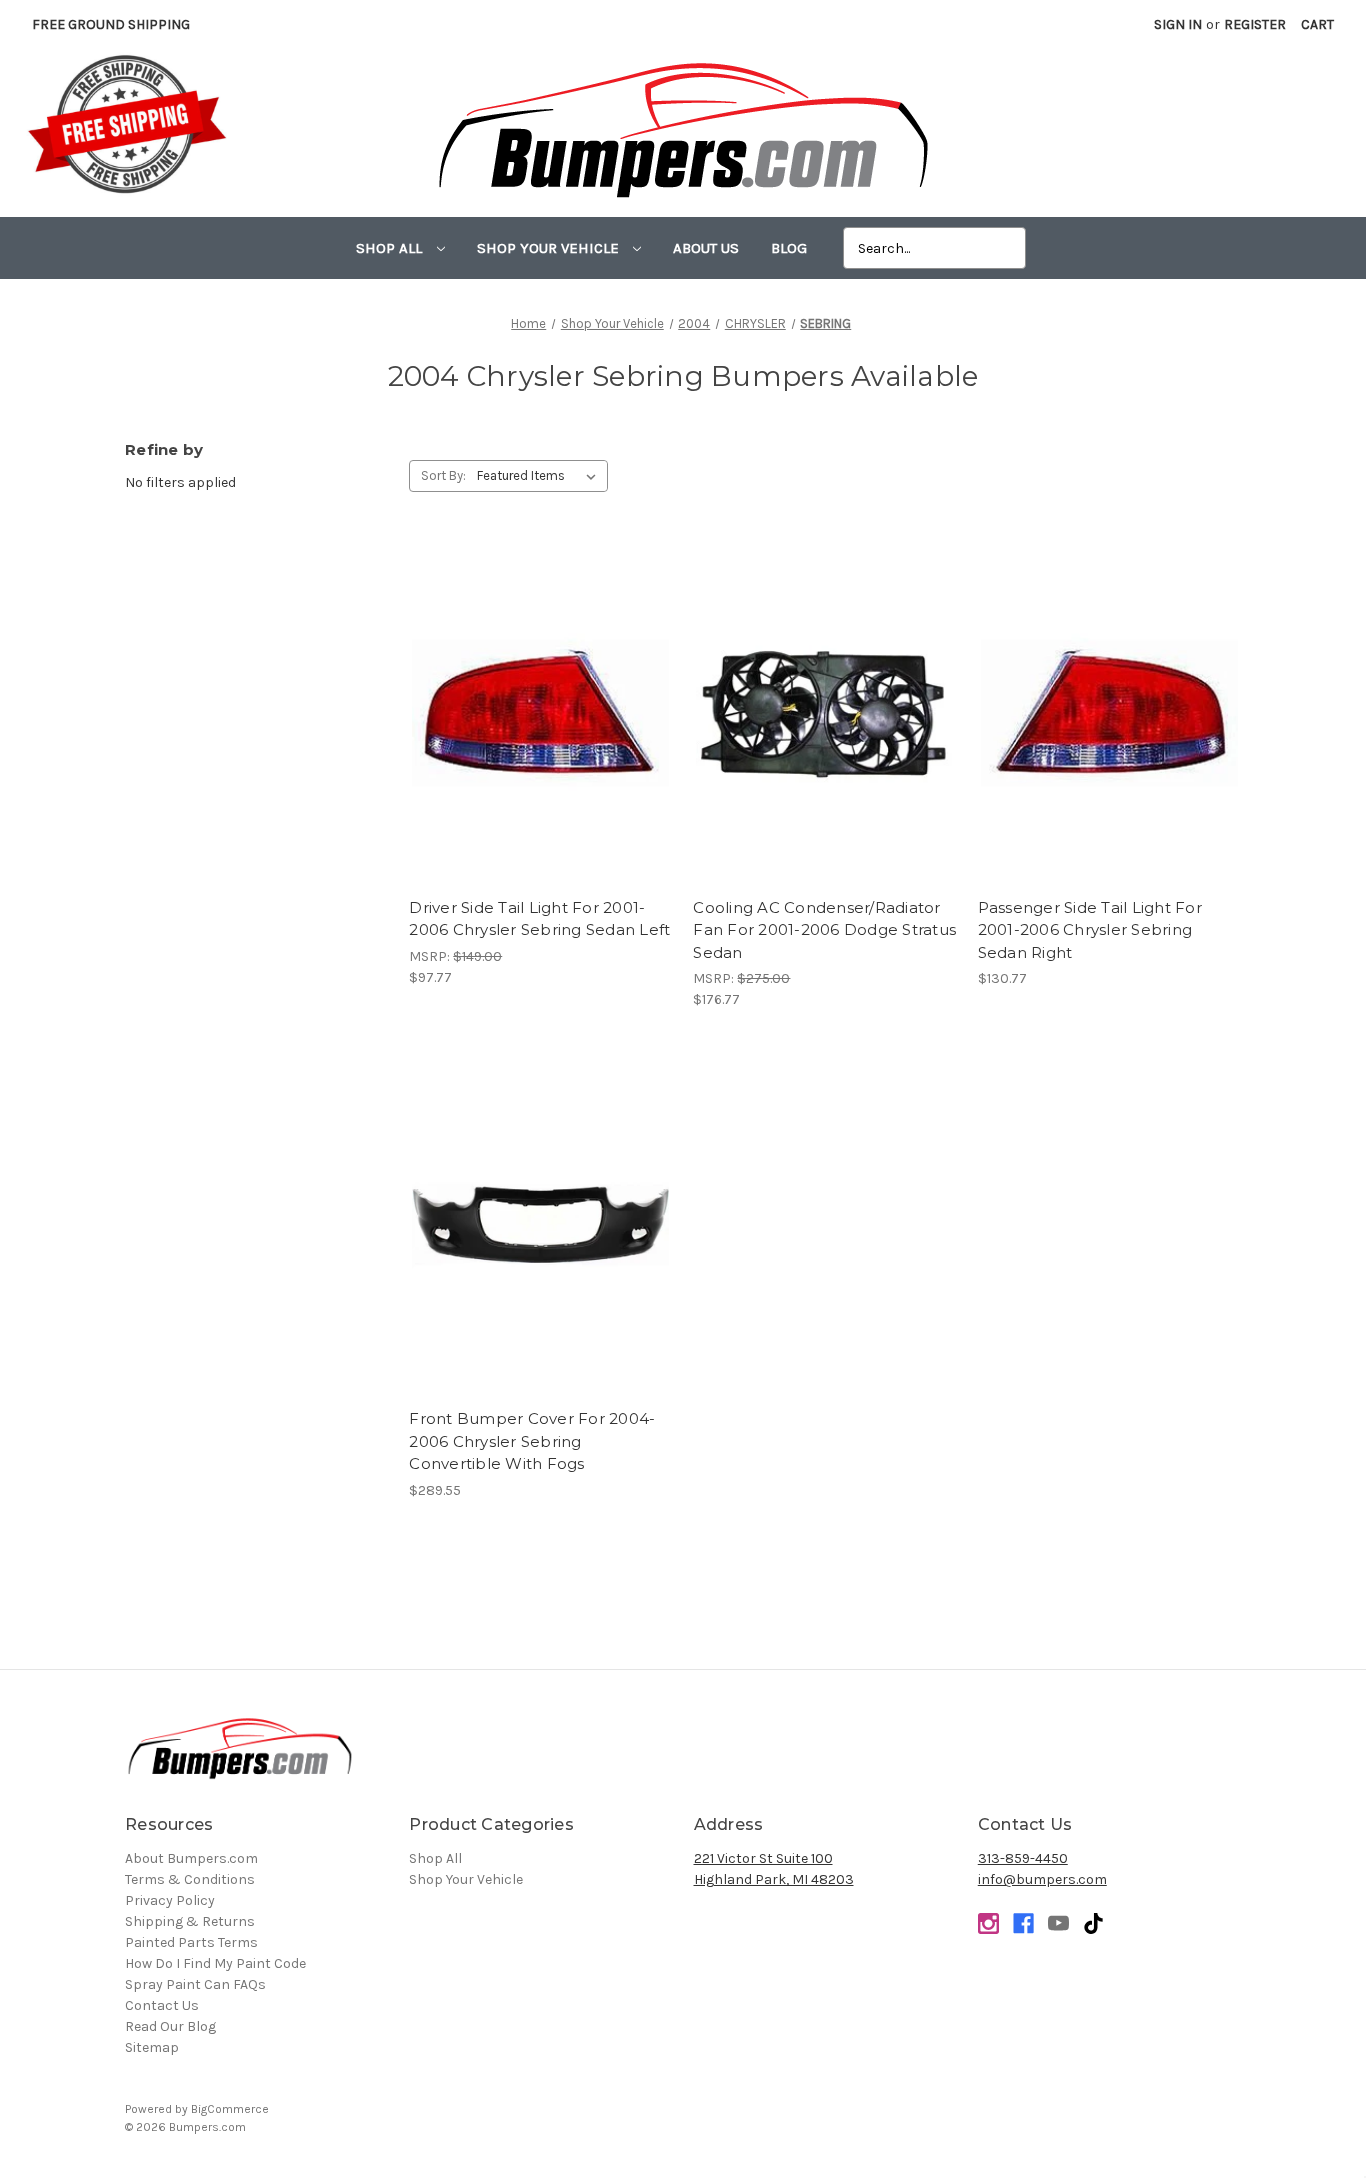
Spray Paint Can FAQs (195, 1984)
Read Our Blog (170, 2026)
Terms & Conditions (190, 1879)
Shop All (391, 248)
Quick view (540, 696)
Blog (789, 248)
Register (1255, 24)
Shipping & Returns (190, 1921)
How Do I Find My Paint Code (215, 1963)
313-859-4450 (1023, 1858)
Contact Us (162, 2005)
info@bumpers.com (1042, 1879)
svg (1093, 1923)
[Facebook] (1023, 1923)
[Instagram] (988, 1923)
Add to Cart (540, 731)
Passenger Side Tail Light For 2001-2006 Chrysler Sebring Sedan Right (1090, 930)
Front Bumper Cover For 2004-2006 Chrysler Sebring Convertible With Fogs (532, 1441)
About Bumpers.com (191, 1858)
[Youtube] (1058, 1923)
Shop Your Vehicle (550, 248)
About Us (706, 248)
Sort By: (443, 475)
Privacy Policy (170, 1900)
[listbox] (540, 476)
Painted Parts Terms (191, 1942)
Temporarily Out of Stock (541, 1242)
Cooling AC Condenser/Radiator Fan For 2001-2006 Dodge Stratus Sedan (824, 930)
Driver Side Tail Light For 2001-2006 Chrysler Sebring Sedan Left (539, 919)
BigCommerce (230, 2109)
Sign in (1178, 24)
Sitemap (152, 2047)
